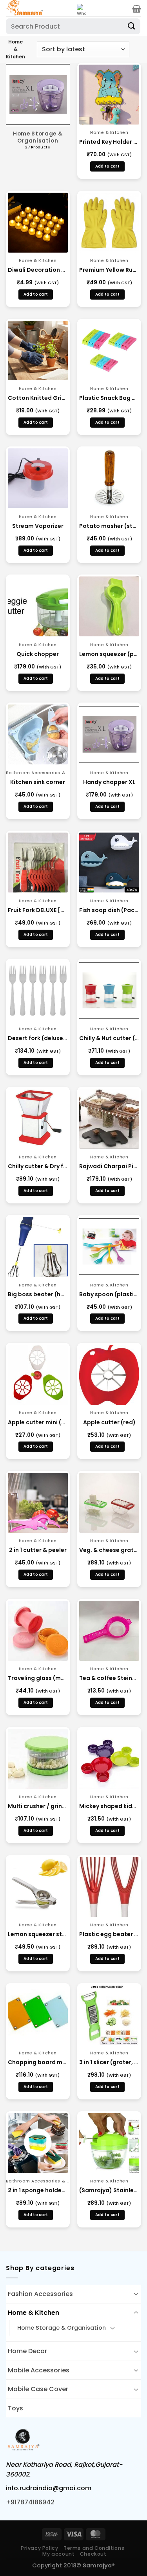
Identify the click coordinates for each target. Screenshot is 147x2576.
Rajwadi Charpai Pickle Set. (109, 1166)
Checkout (93, 2554)
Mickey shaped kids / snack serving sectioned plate (109, 1806)
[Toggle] (136, 2294)
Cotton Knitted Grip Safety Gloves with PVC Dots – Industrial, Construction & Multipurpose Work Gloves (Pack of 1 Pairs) (38, 398)
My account (58, 2554)
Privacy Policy (40, 2548)
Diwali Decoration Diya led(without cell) (38, 270)
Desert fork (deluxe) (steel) (38, 1038)
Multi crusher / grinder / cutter (38, 1806)
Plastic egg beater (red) (109, 1934)
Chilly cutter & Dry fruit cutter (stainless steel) (38, 1166)
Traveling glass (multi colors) (38, 1678)
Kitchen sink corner (38, 782)
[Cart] (137, 9)
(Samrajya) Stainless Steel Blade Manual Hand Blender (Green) (109, 2190)
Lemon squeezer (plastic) (109, 654)
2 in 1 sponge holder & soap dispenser (38, 2190)
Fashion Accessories (40, 2294)
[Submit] (132, 26)
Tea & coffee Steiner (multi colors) (109, 1678)
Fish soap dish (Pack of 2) (109, 910)
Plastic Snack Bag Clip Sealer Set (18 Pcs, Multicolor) (109, 398)
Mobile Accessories (39, 2370)
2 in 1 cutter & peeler (38, 1550)
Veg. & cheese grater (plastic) (109, 1550)
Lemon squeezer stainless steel (38, 1934)
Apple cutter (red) (109, 1422)
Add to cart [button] (107, 166)
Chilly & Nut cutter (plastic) (109, 1038)
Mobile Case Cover (38, 2389)
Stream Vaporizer (38, 526)
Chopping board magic (38, 2062)
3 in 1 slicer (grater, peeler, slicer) (109, 2062)
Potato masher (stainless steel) (109, 526)
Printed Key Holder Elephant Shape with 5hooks (109, 142)
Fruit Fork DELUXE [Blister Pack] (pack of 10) (38, 910)
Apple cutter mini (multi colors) (38, 1422)
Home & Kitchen (34, 2313)
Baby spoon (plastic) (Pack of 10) (109, 1294)
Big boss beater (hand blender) (38, 1294)
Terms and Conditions (94, 2548)
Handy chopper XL (109, 782)
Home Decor (27, 2351)
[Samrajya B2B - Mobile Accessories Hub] (38, 8)
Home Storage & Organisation (62, 2328)
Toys (15, 2408)
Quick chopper (38, 654)
